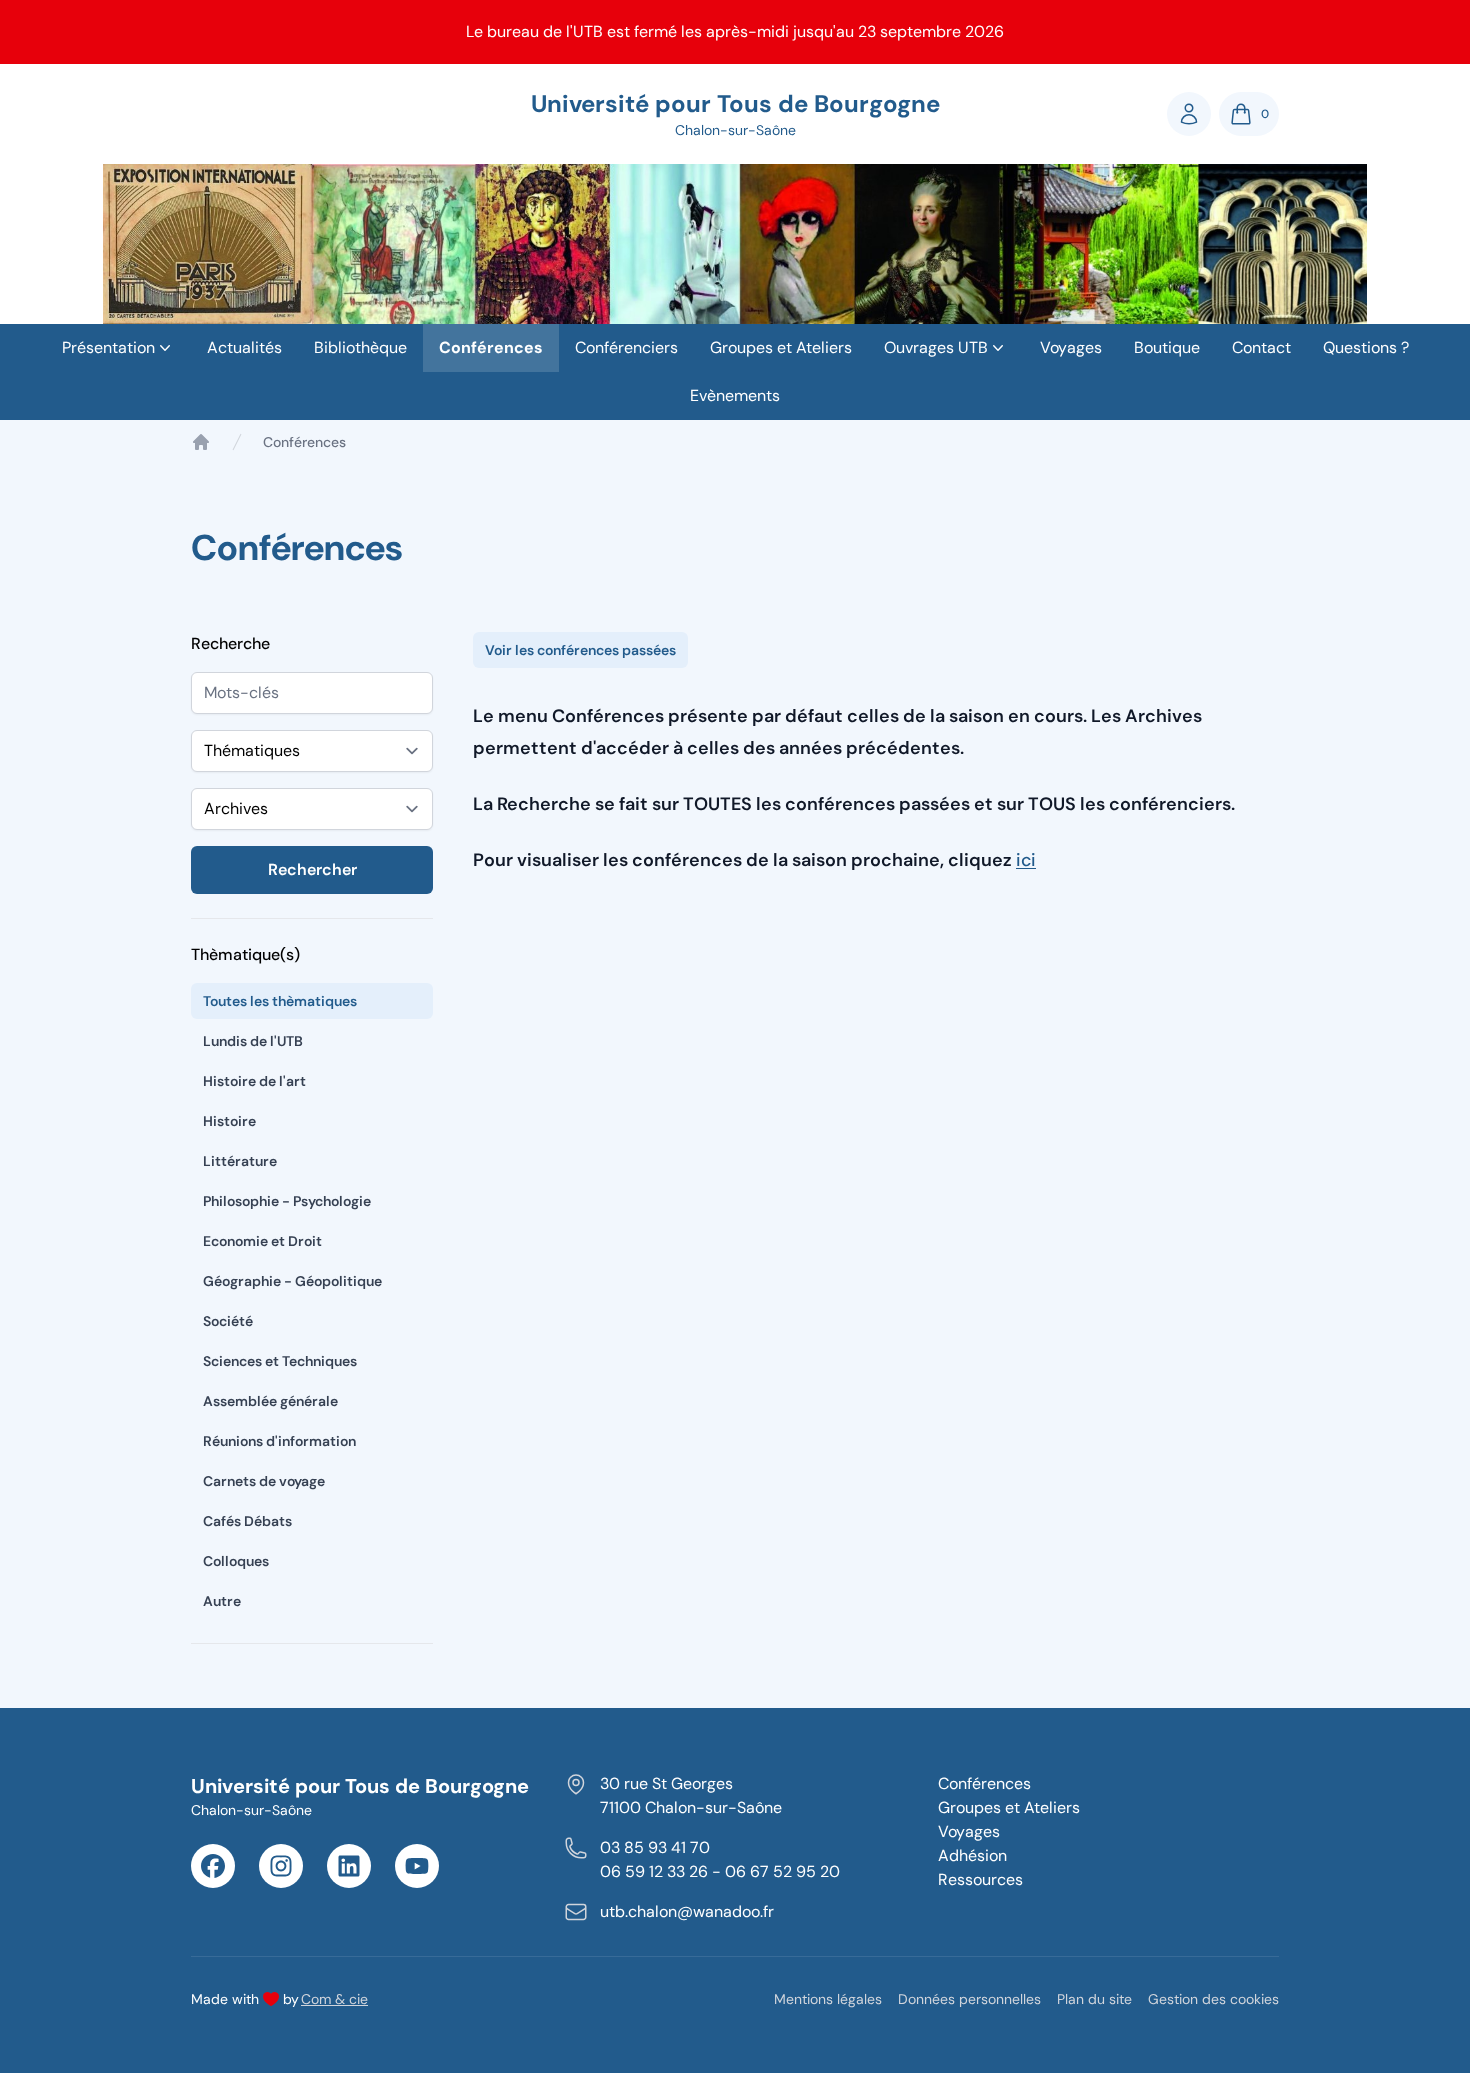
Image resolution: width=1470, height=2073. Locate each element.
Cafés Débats (247, 1521)
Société (228, 1321)
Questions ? (1366, 347)
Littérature (240, 1161)
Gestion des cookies (1213, 1999)
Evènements (735, 395)
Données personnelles (969, 1999)
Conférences (491, 347)
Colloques (236, 1561)
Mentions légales (828, 1999)
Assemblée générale (270, 1401)
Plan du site (1094, 1999)
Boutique (1167, 347)
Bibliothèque (360, 347)
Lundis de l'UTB (253, 1041)
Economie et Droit (262, 1241)
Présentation (108, 347)
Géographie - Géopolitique (292, 1281)
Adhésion (972, 1855)
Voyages (1071, 347)
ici (1026, 860)
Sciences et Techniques (280, 1361)
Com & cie (334, 1998)
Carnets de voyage (264, 1481)
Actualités (244, 347)
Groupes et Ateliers (781, 347)
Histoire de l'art (254, 1081)
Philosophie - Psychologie (287, 1201)
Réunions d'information (279, 1441)
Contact (1261, 347)
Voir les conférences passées (580, 650)
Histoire (229, 1121)
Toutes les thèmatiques (280, 1001)
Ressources (980, 1879)
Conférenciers (626, 347)
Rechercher (312, 869)
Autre (222, 1601)
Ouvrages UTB (936, 347)
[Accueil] (201, 442)
